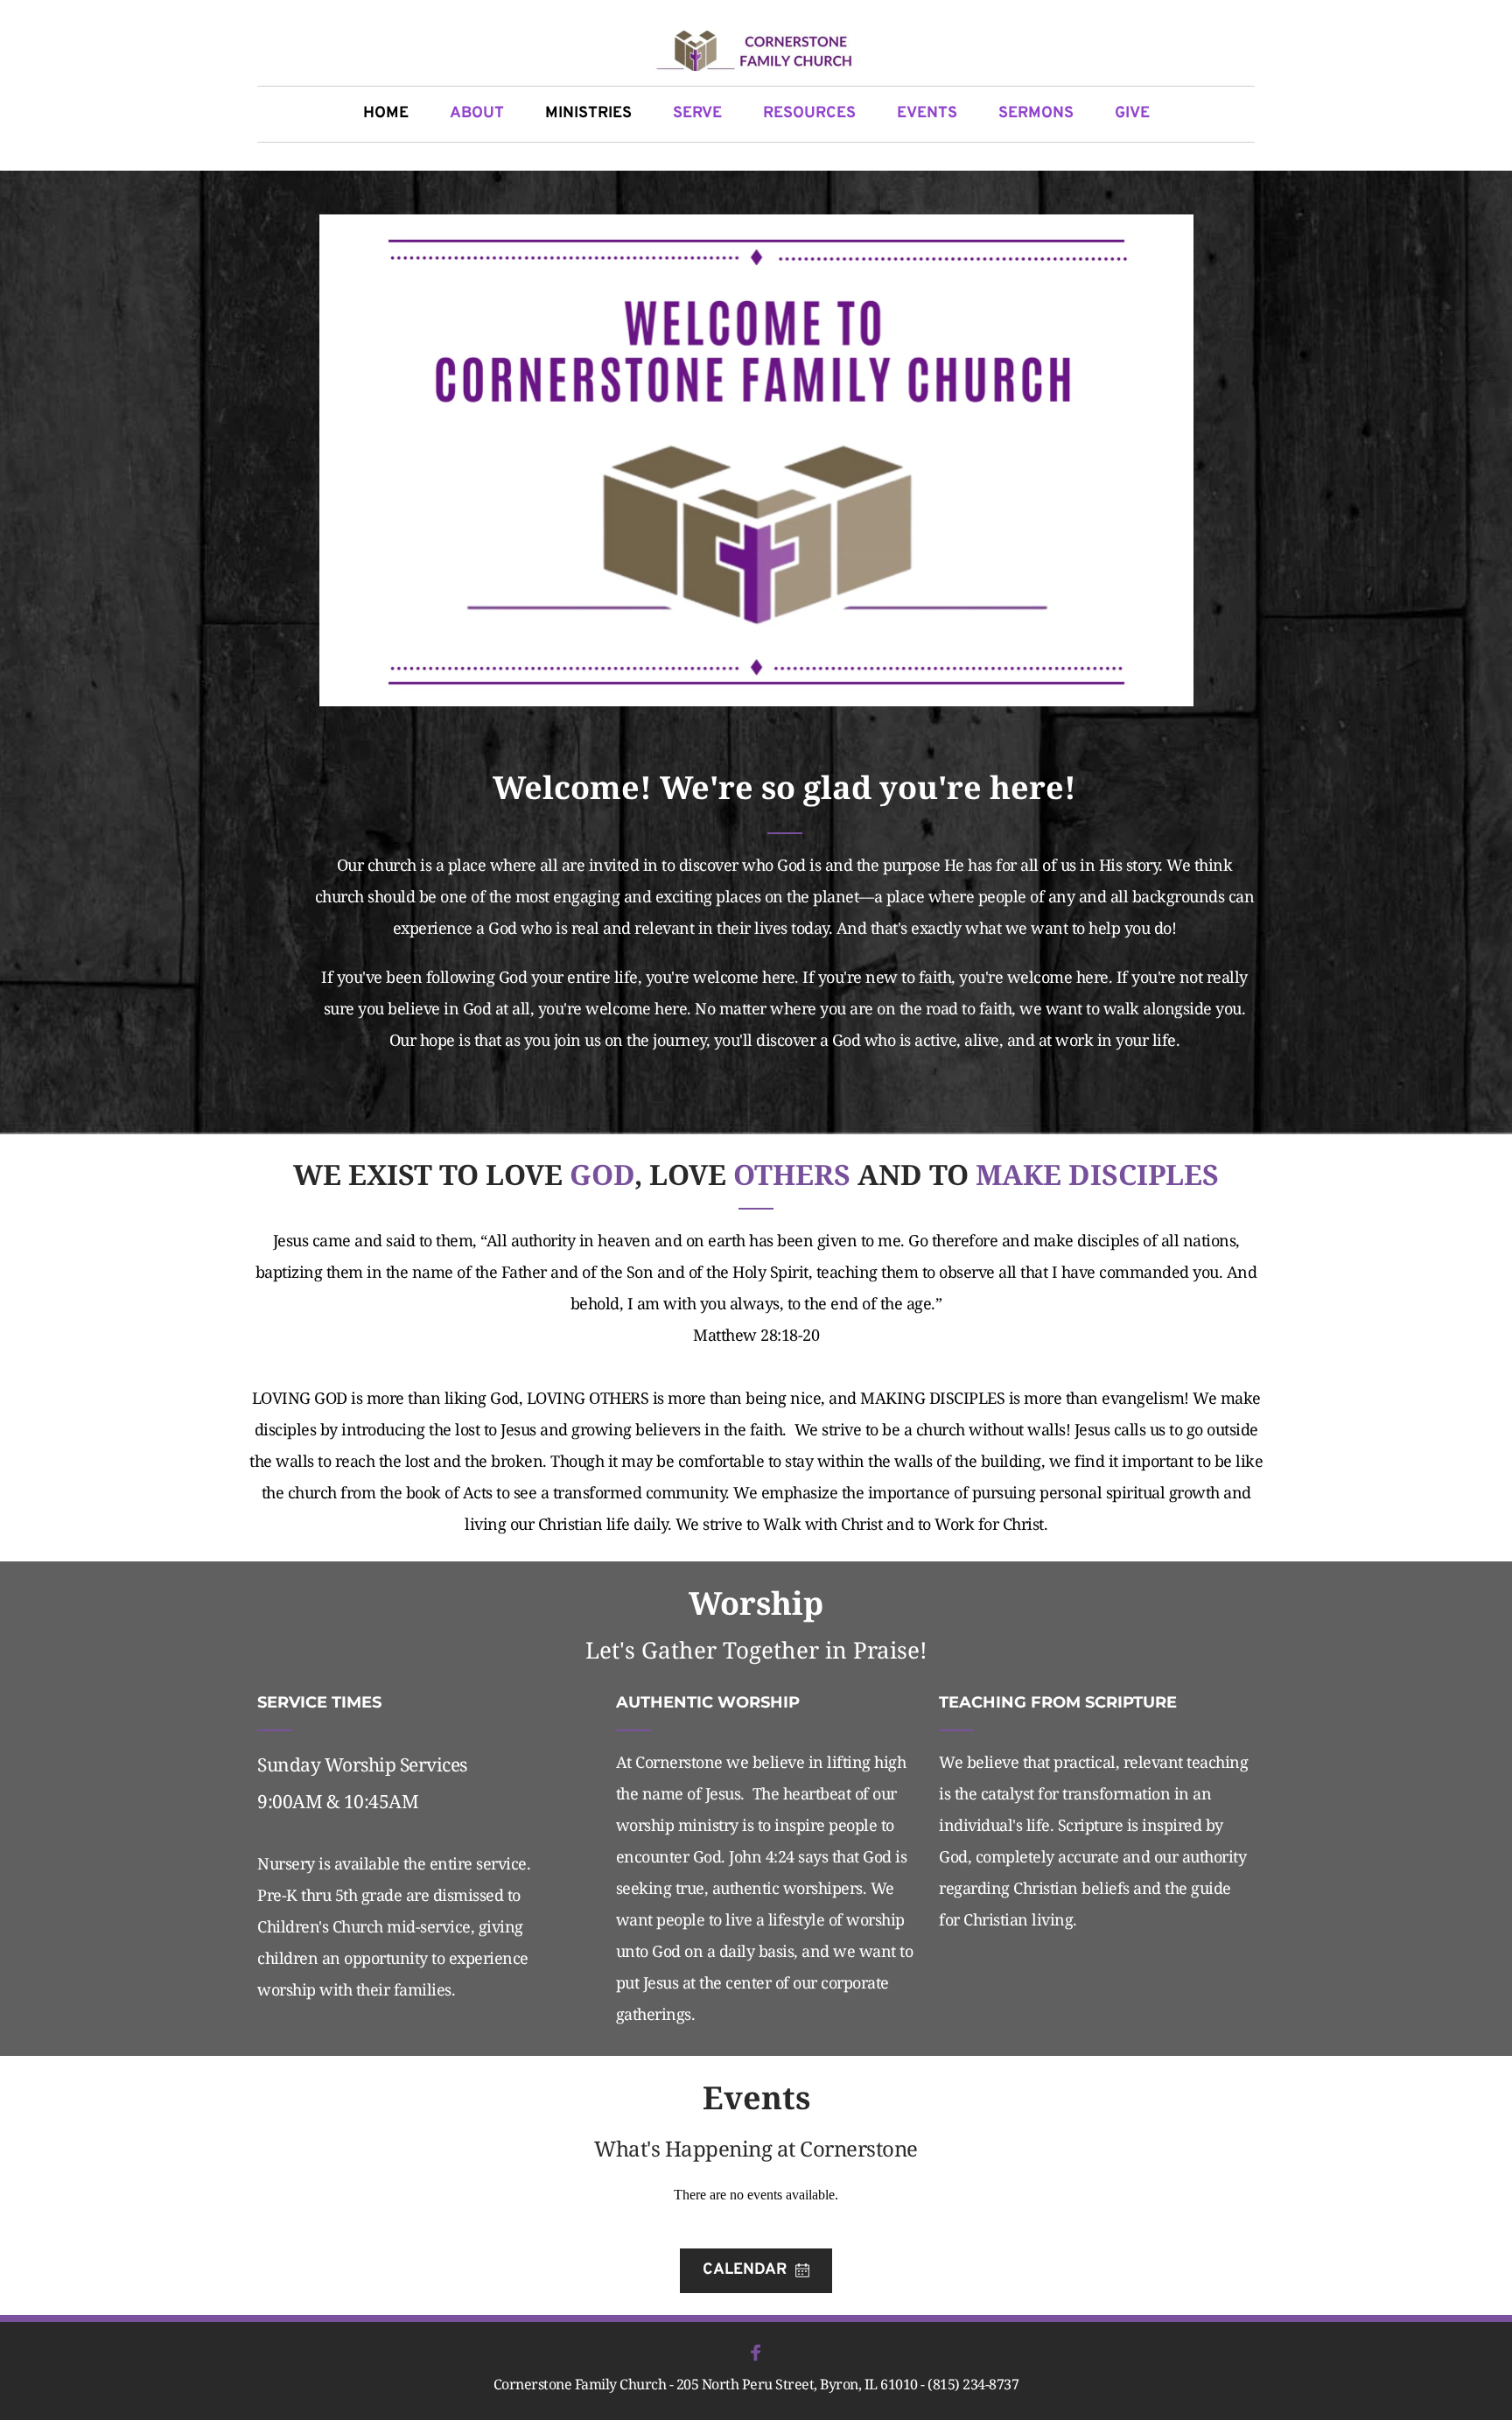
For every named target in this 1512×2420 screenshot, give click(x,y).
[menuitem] (386, 114)
